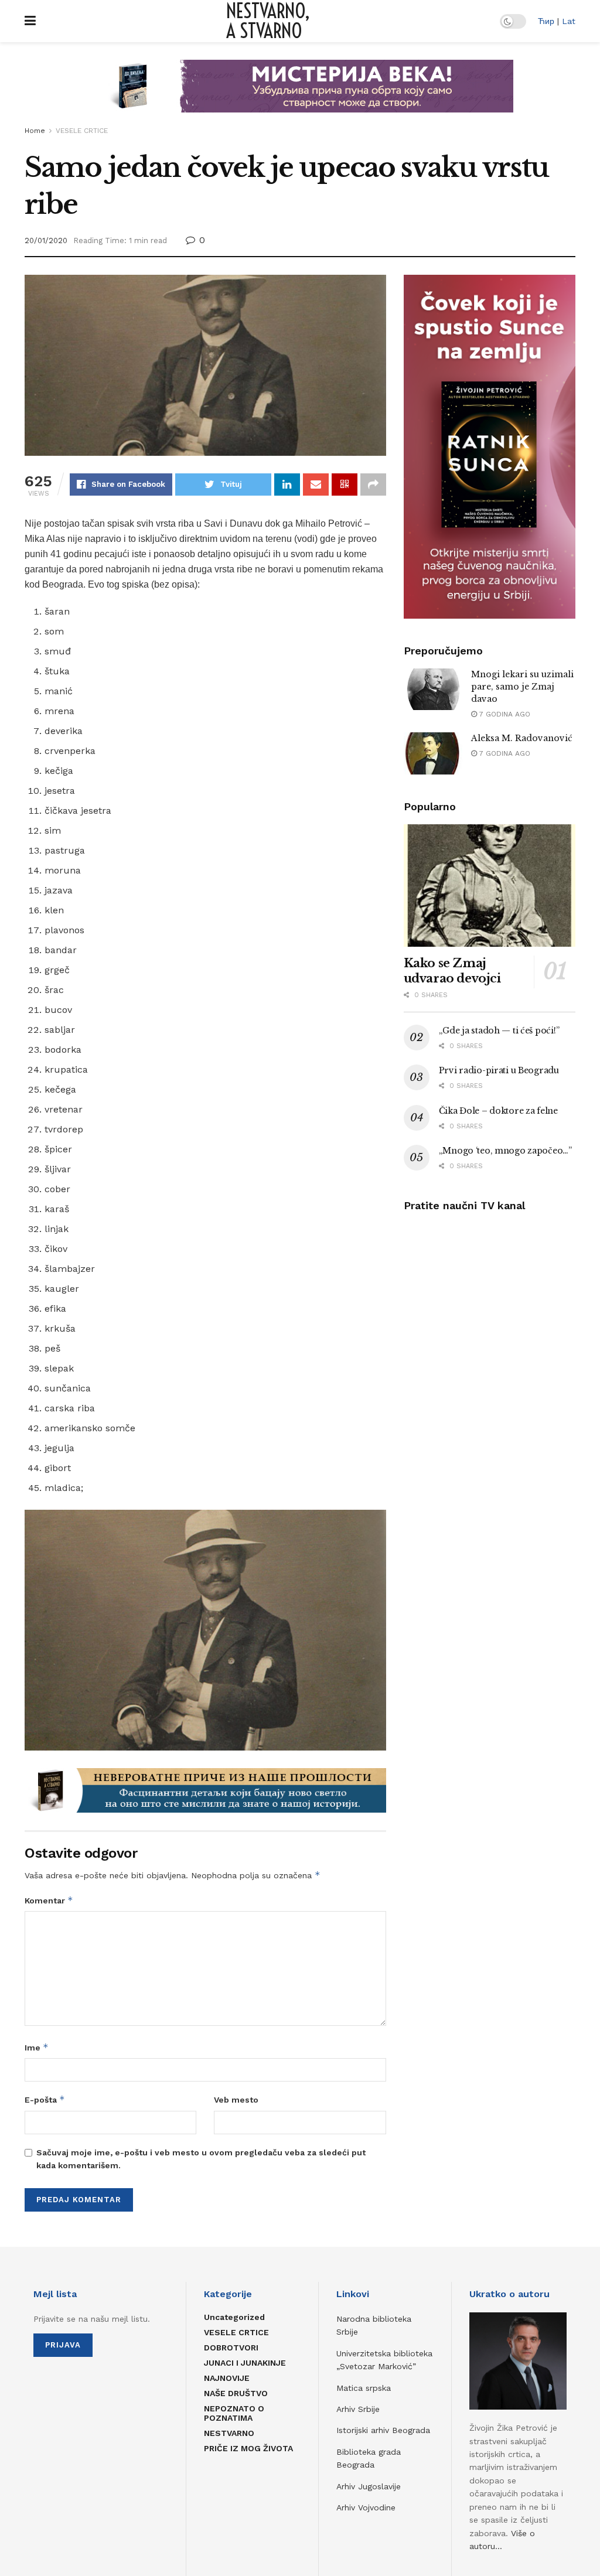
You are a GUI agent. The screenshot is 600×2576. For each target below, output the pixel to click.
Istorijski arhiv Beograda (383, 2430)
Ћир (546, 21)
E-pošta (45, 2099)
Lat (569, 21)
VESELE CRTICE (82, 131)
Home (35, 131)
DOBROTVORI (231, 2348)
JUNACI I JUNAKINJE (245, 2363)
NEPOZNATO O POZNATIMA (234, 2413)
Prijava (63, 2345)
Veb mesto (236, 2100)
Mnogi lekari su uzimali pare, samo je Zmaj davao (522, 687)
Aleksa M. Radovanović (522, 738)
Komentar (49, 1900)
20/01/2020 (46, 240)
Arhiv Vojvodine (366, 2507)
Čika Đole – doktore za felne (498, 1111)
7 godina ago (504, 714)
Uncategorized (234, 2317)
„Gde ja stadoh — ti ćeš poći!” (499, 1031)
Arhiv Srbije (358, 2409)
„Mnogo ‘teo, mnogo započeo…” (505, 1151)
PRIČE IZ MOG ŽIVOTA (248, 2448)
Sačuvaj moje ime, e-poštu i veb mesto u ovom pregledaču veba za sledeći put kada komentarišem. (201, 2159)
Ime (37, 2047)
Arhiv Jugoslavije (369, 2486)
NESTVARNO (229, 2433)
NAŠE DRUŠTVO (236, 2393)
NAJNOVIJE (227, 2378)
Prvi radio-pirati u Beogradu (499, 1070)
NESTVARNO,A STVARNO (268, 21)
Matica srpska (364, 2388)
